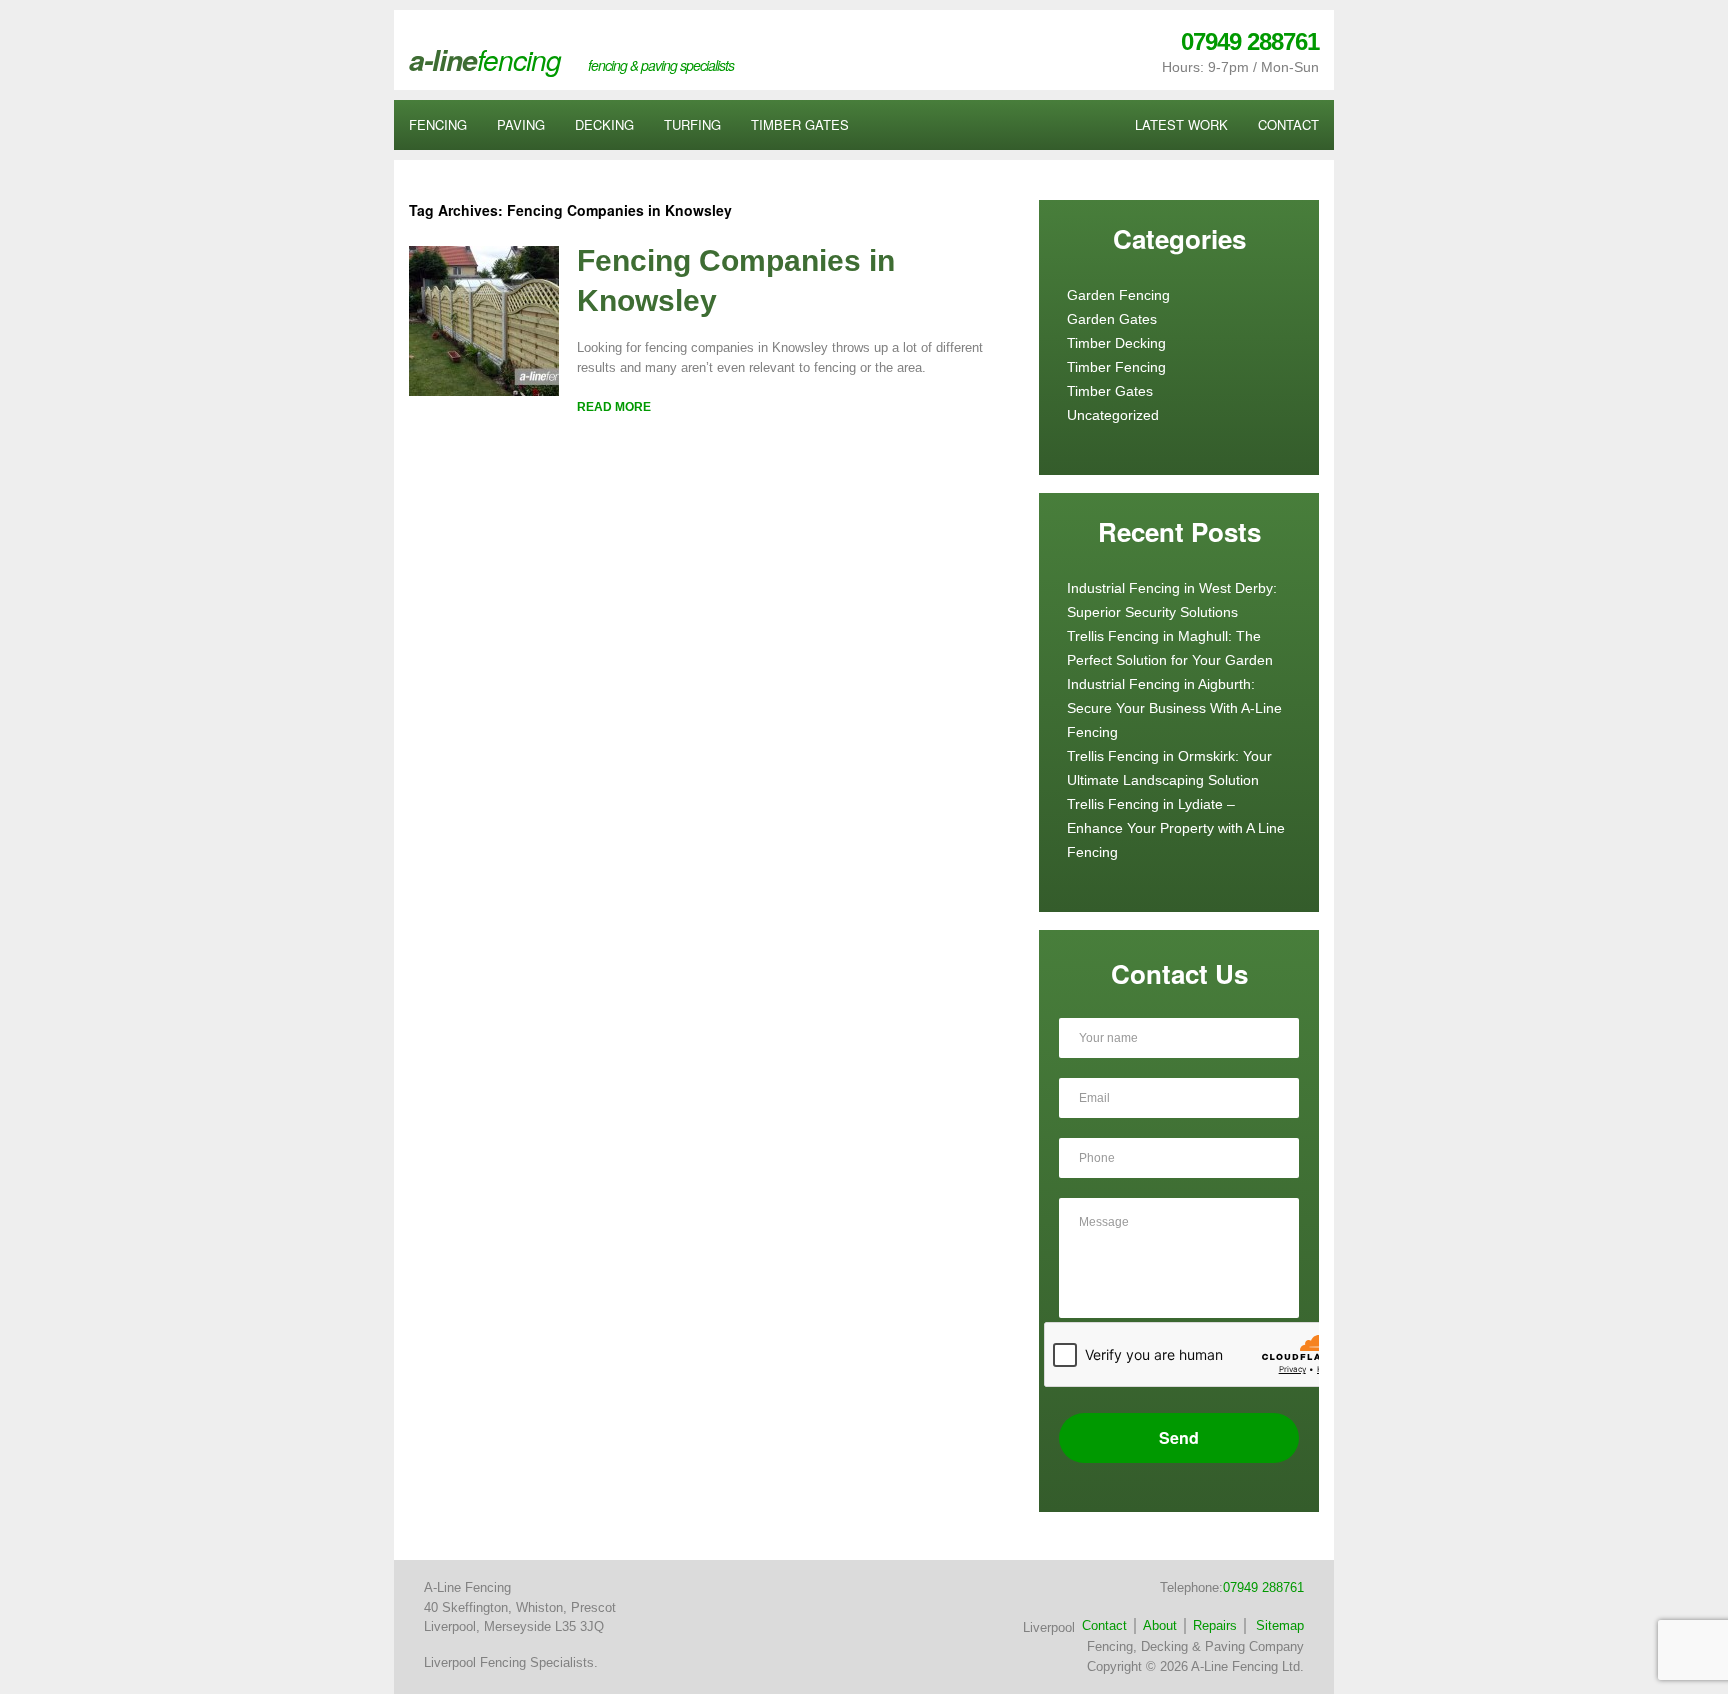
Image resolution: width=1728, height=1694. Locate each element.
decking (604, 124)
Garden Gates (1112, 319)
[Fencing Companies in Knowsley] (484, 391)
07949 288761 (1250, 41)
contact (1288, 124)
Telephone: (1232, 1587)
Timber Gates (1110, 391)
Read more (614, 407)
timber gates (800, 124)
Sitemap (1280, 1625)
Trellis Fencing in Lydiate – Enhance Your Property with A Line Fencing (1176, 828)
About (1160, 1625)
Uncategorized (1113, 415)
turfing (692, 124)
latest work (1181, 124)
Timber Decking (1116, 343)
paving (521, 124)
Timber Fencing (1116, 367)
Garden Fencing (1118, 295)
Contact (1104, 1625)
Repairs (1215, 1625)
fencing (438, 124)
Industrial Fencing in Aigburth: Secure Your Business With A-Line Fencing (1174, 708)
